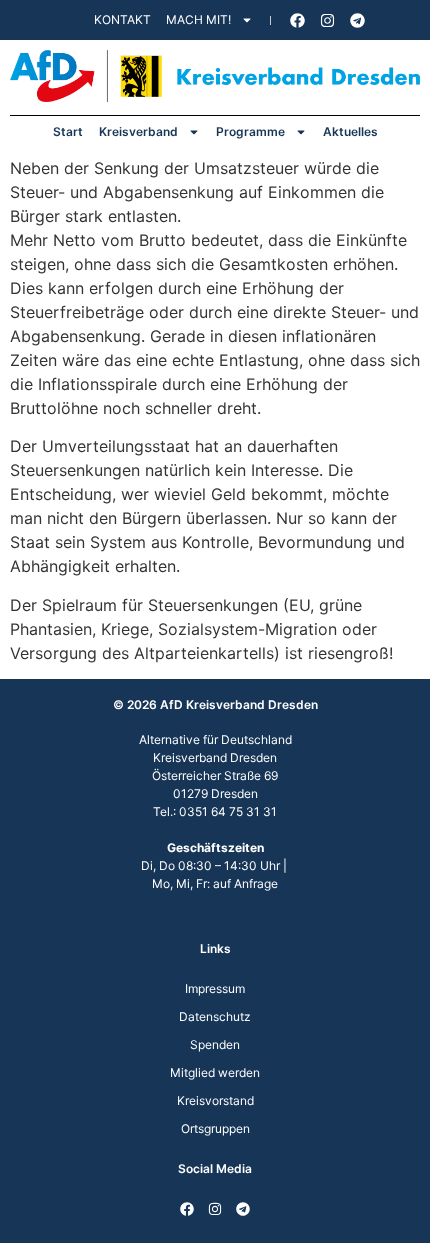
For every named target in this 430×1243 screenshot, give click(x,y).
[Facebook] (298, 20)
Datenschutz (215, 1016)
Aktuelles (350, 131)
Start (68, 131)
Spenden (215, 1044)
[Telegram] (358, 20)
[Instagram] (328, 20)
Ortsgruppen (215, 1128)
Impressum (215, 988)
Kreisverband (138, 131)
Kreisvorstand (215, 1100)
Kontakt (122, 19)
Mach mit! (198, 19)
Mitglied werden (215, 1072)
